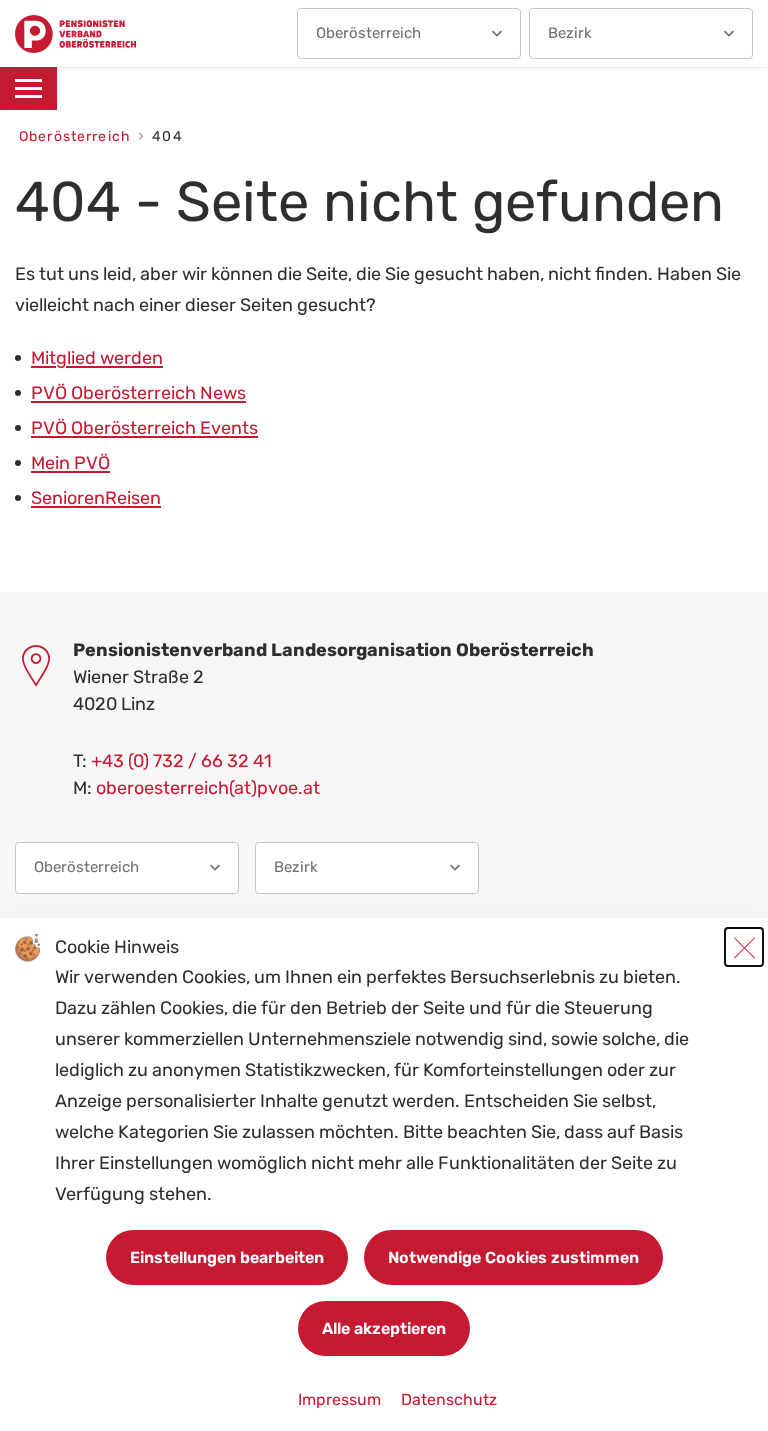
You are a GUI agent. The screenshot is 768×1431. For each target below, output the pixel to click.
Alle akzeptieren (384, 1328)
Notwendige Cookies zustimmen (513, 1257)
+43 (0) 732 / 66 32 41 (181, 761)
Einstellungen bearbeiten (227, 1257)
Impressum (341, 1399)
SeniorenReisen (96, 498)
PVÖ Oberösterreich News (138, 393)
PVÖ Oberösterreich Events (144, 428)
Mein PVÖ (70, 463)
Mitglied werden (97, 358)
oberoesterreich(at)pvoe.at (208, 788)
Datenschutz (449, 1399)
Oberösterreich (77, 136)
